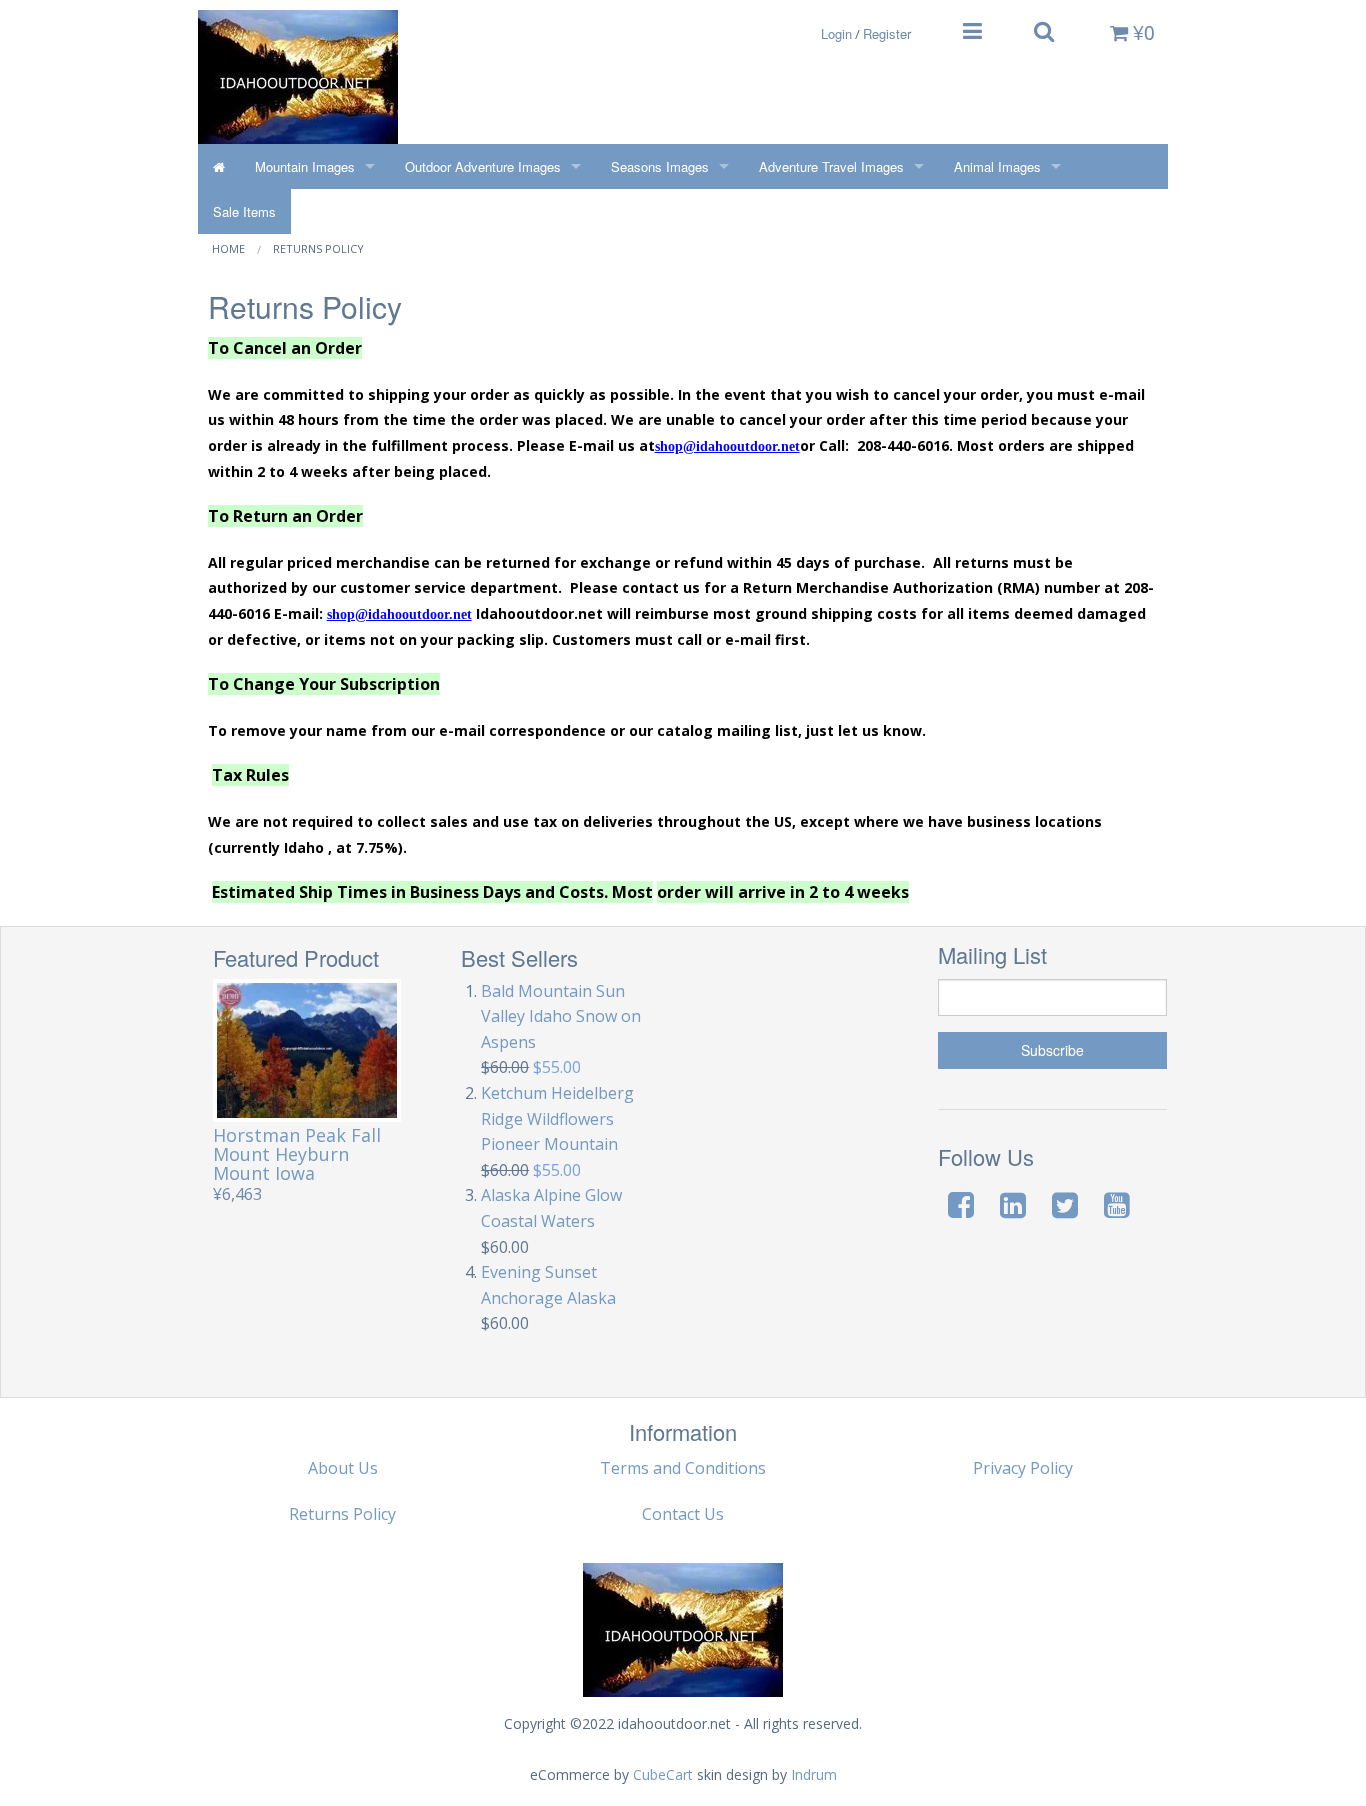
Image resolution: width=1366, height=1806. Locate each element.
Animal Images (997, 166)
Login (836, 33)
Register (887, 33)
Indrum (814, 1774)
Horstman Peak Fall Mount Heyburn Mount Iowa (297, 1154)
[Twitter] (1065, 1204)
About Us (343, 1468)
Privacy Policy (1023, 1468)
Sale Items (244, 211)
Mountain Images (305, 166)
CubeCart (663, 1774)
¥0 (1141, 32)
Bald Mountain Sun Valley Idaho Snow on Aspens (561, 1016)
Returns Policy (318, 248)
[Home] (219, 166)
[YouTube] (1117, 1204)
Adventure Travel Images (831, 166)
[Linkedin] (1013, 1204)
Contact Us (683, 1514)
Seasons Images (660, 166)
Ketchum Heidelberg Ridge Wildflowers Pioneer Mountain (557, 1118)
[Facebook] (961, 1204)
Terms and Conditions (683, 1468)
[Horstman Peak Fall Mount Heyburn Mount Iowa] (307, 1050)
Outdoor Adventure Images (483, 166)
